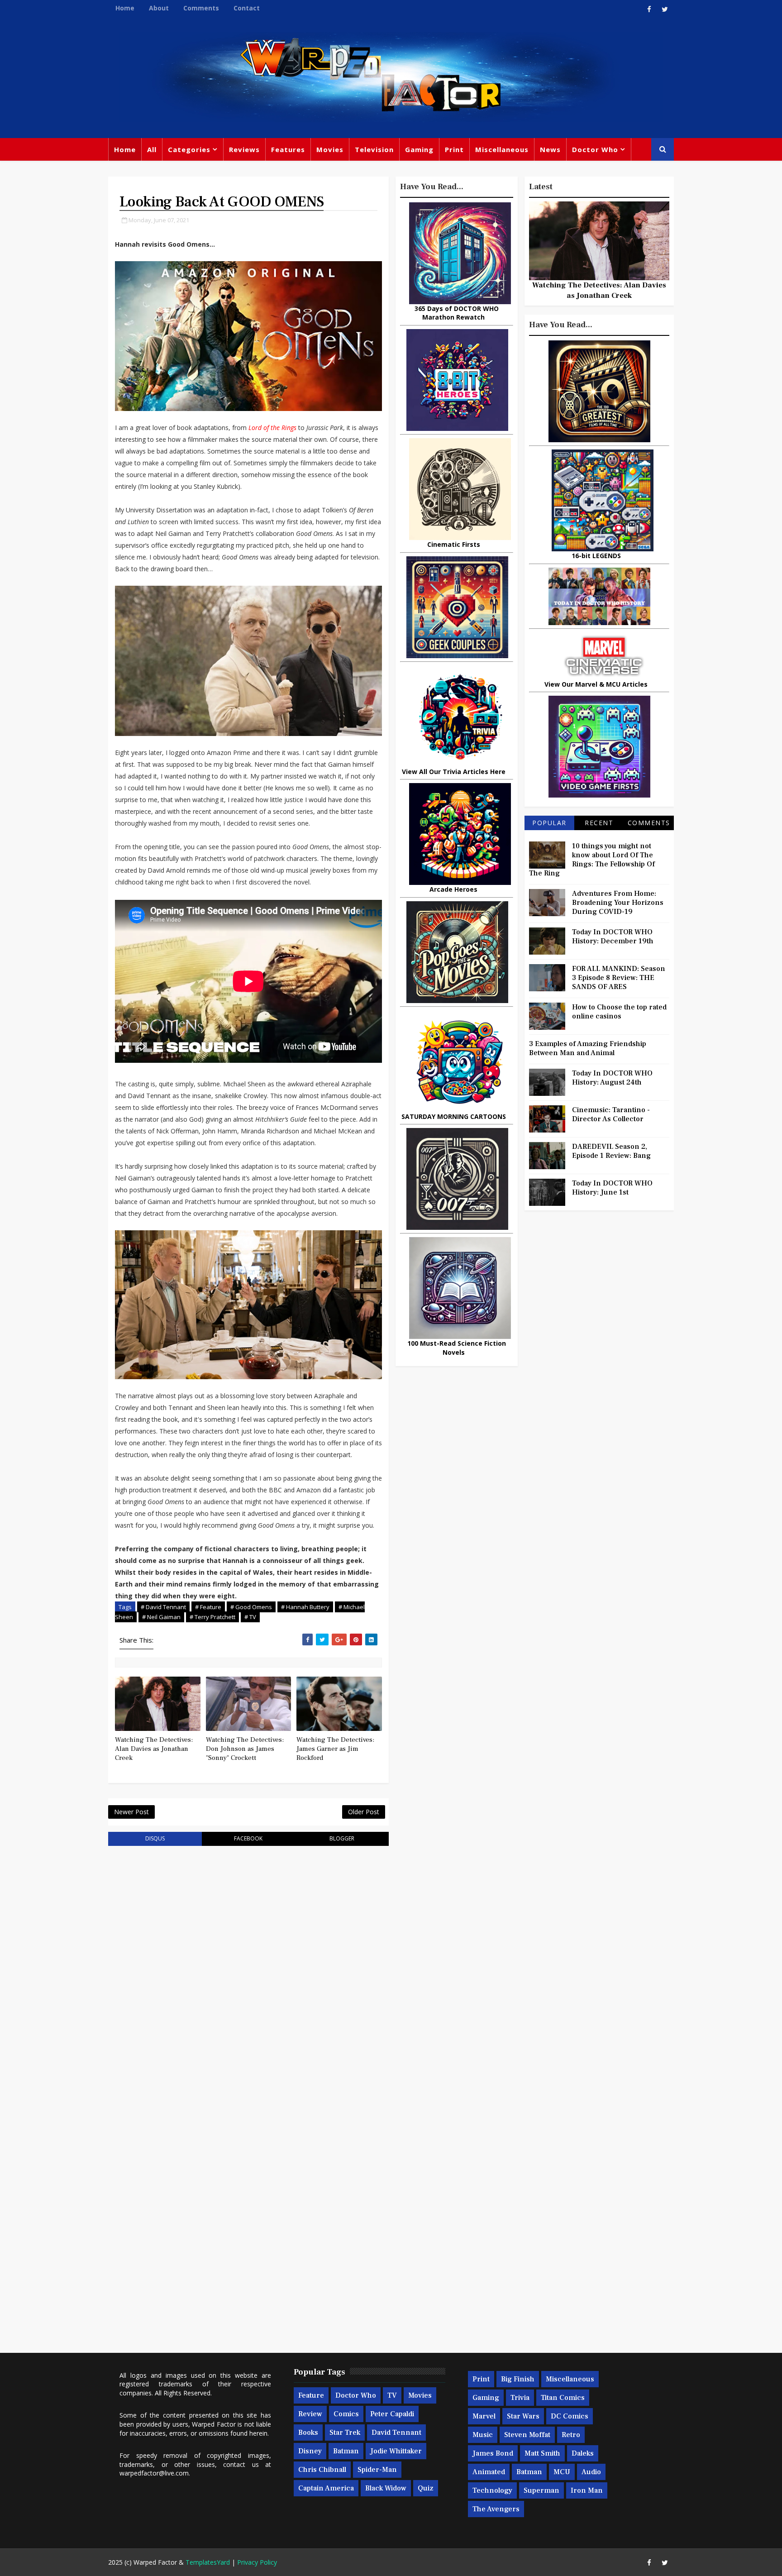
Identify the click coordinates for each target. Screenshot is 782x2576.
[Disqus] (248, 1968)
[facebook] (649, 9)
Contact (247, 8)
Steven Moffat (527, 2435)
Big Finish (518, 2379)
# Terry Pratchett (212, 1617)
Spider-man (377, 2470)
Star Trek (345, 2433)
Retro (571, 2435)
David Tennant (396, 2433)
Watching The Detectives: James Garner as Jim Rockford (335, 1749)
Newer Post (131, 1812)
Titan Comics (563, 2398)
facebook (248, 1838)
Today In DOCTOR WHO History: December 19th (613, 937)
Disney (310, 2451)
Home (125, 8)
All (152, 149)
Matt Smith (542, 2453)
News (550, 149)
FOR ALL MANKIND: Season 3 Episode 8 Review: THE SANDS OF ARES (619, 978)
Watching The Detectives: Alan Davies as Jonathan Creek (154, 1749)
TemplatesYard (208, 2562)
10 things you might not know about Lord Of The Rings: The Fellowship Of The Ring (592, 860)
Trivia (520, 2398)
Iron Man (587, 2490)
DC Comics (570, 2416)
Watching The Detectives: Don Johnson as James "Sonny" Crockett (245, 1749)
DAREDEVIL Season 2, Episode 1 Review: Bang (611, 1151)
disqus (155, 1838)
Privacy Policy (257, 2562)
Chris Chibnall (322, 2470)
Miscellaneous (502, 149)
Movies (330, 149)
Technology (492, 2490)
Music (483, 2435)
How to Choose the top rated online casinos (619, 1012)
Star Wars (523, 2416)
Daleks (583, 2453)
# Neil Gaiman (161, 1617)
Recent (599, 823)
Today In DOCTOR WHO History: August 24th (612, 1078)
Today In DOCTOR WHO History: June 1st (612, 1188)
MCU (562, 2472)
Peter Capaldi (392, 2414)
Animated (489, 2472)
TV (392, 2395)
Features (288, 149)
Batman (346, 2451)
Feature (311, 2395)
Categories (189, 149)
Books (308, 2433)
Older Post (364, 1812)
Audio (591, 2472)
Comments (201, 8)
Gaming (419, 149)
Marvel (484, 2416)
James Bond (493, 2453)
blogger (342, 1838)
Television (374, 149)
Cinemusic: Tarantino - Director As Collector (611, 1114)
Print (454, 149)
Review (310, 2414)
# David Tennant (163, 1607)
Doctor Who (595, 149)
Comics (346, 2414)
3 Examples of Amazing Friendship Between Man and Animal (588, 1048)
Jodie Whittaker (396, 2451)
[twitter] (665, 9)
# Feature (208, 1607)
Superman (541, 2490)
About (159, 8)
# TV (250, 1617)
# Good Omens (251, 1607)
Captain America (326, 2488)
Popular (549, 823)
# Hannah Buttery (305, 1607)
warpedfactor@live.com (154, 2473)
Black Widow (386, 2488)
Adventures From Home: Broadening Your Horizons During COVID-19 (618, 903)
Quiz (426, 2488)
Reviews (244, 149)
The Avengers (496, 2509)
